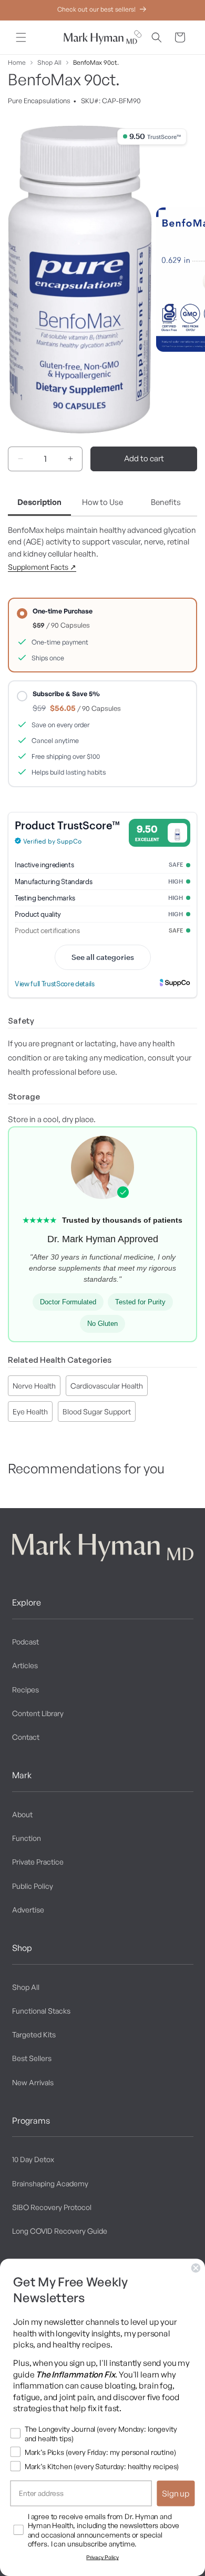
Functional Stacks (41, 2011)
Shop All (49, 62)
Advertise (28, 1910)
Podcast (25, 1642)
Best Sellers (32, 2058)
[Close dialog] (196, 2268)
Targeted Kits (34, 2034)
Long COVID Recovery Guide (60, 2231)
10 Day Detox (33, 2159)
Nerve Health (34, 1386)
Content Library (38, 1713)
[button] (21, 37)
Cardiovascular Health (107, 1386)
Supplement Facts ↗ (42, 567)
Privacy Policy (102, 2557)
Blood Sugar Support (97, 1411)
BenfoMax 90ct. (96, 62)
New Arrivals (33, 2082)
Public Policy (33, 1886)
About (22, 1814)
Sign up (176, 2493)
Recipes (25, 1690)
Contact (26, 1737)
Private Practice (38, 1862)
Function (27, 1838)
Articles (25, 1665)
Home (17, 62)
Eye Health (30, 1411)
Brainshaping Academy (50, 2183)
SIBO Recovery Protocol (52, 2207)
